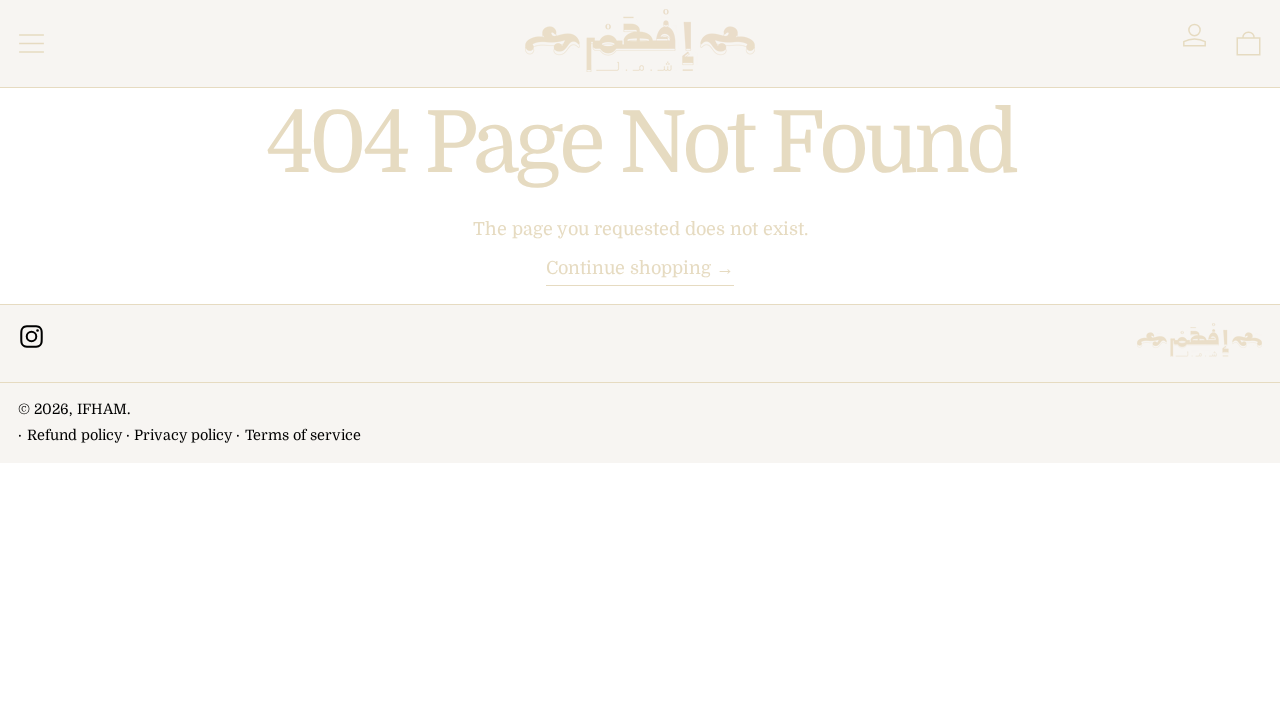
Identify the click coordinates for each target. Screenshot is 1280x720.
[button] (1248, 43)
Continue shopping (628, 268)
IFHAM (102, 409)
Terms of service (303, 435)
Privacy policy (183, 435)
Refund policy (74, 435)
